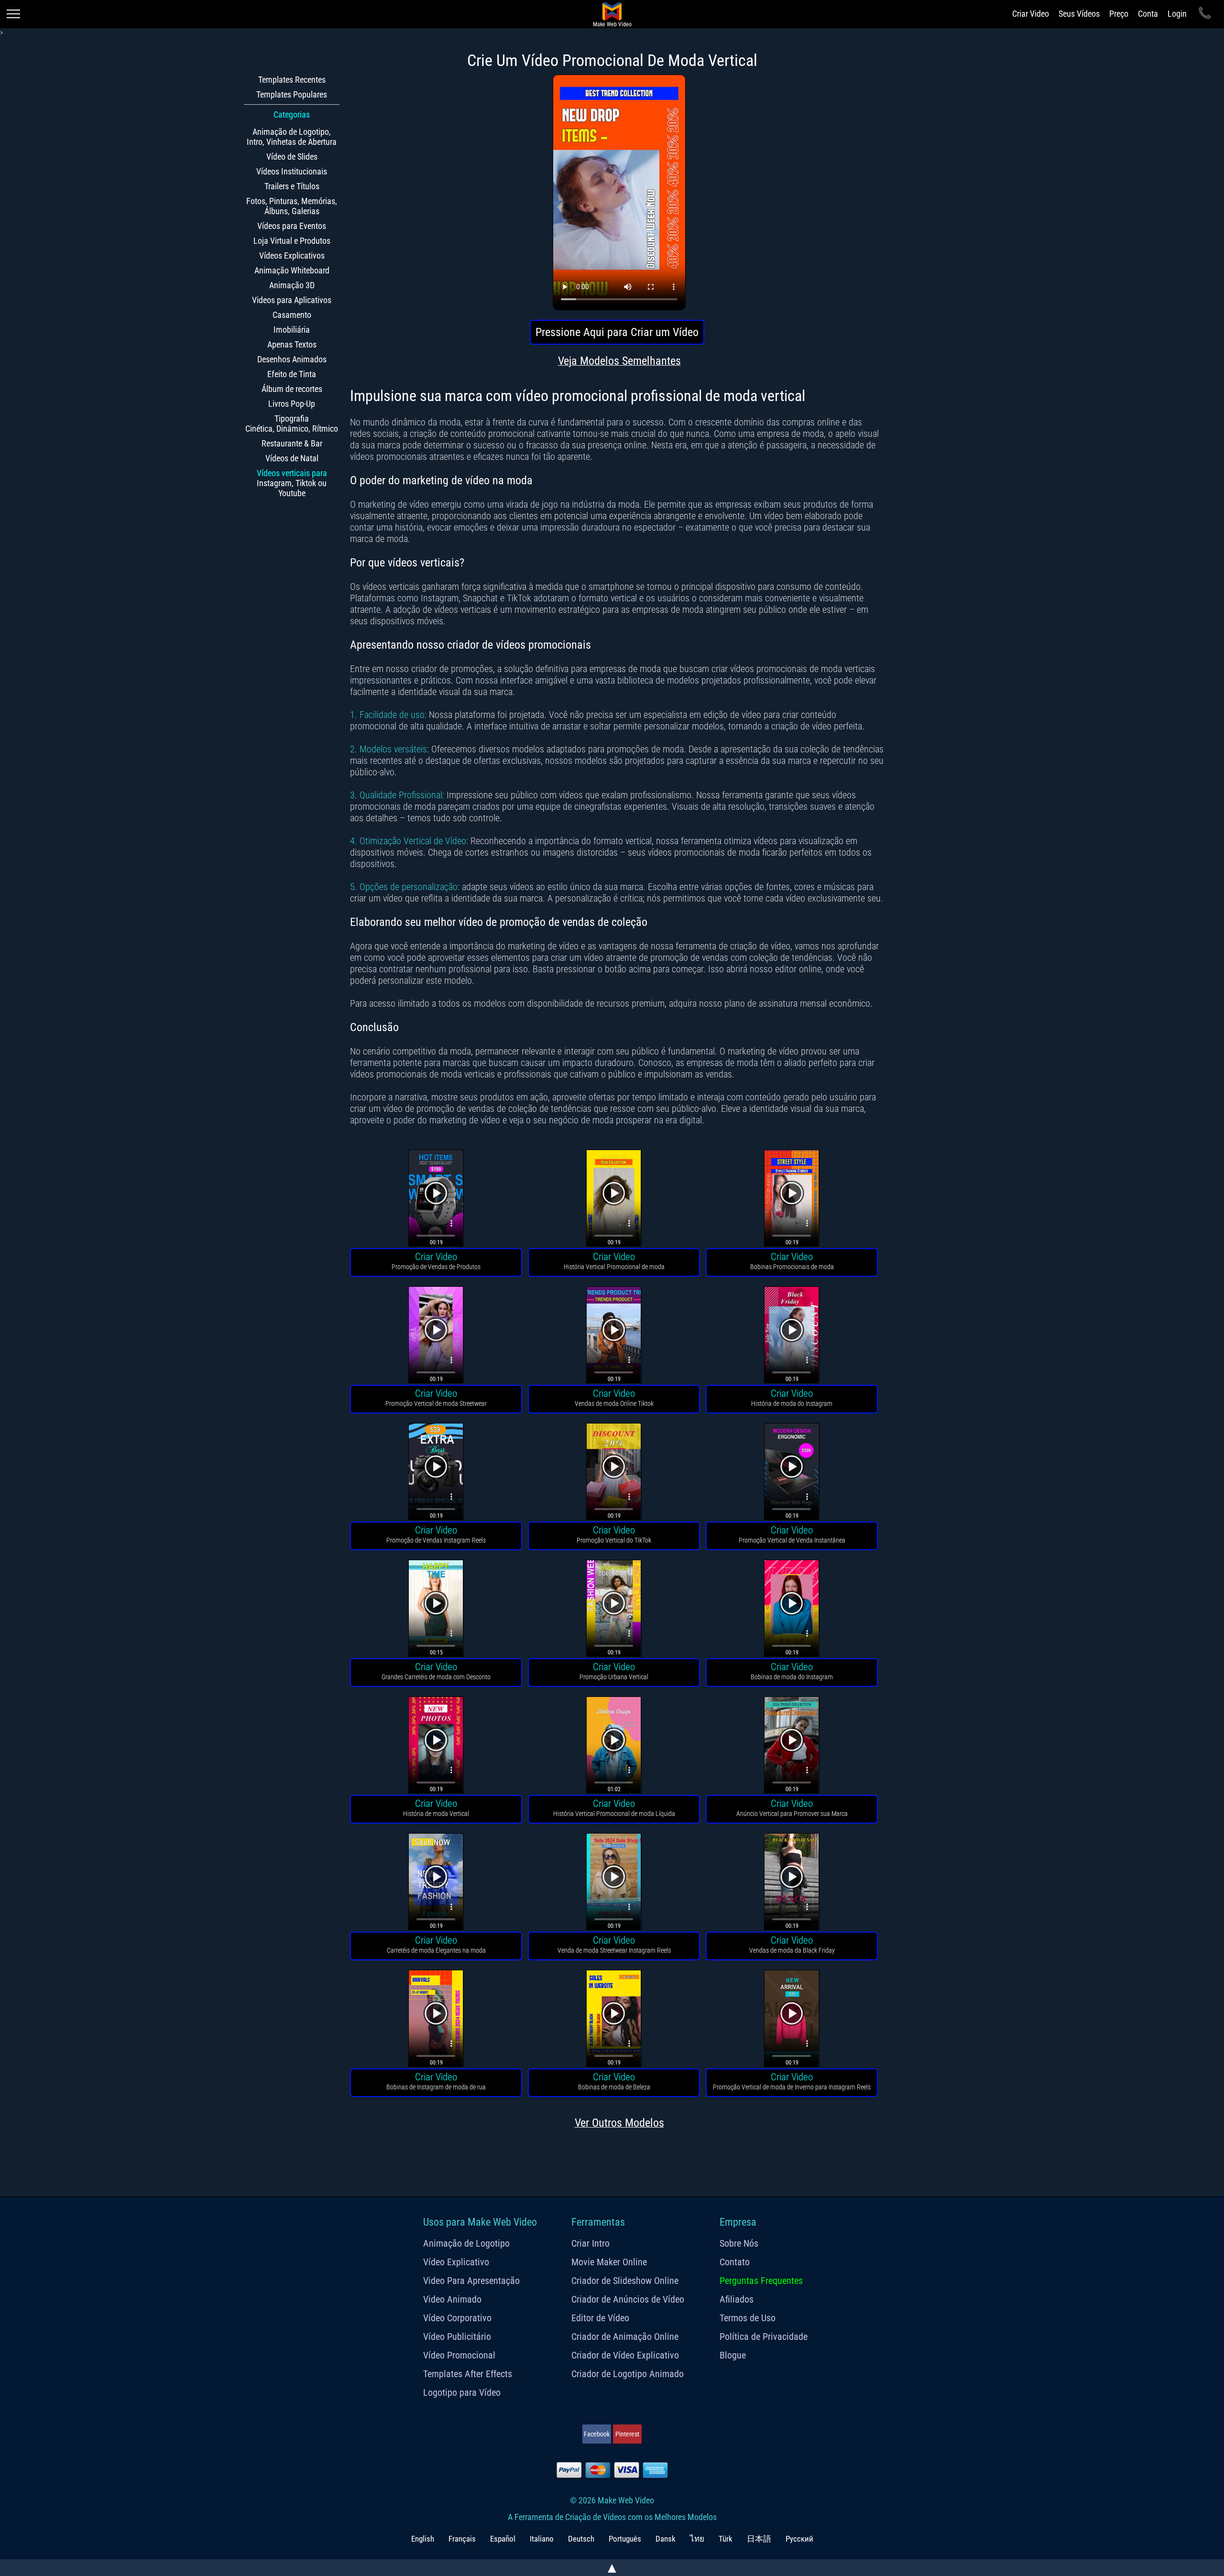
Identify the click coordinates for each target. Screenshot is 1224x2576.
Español (503, 2539)
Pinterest (627, 2434)
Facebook (597, 2434)
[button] (436, 1200)
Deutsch (581, 2539)
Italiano (542, 2539)
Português (625, 2539)
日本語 (759, 2539)
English (423, 2539)
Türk (726, 2539)
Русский (799, 2539)
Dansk (666, 2539)
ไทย (697, 2539)
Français (462, 2539)
